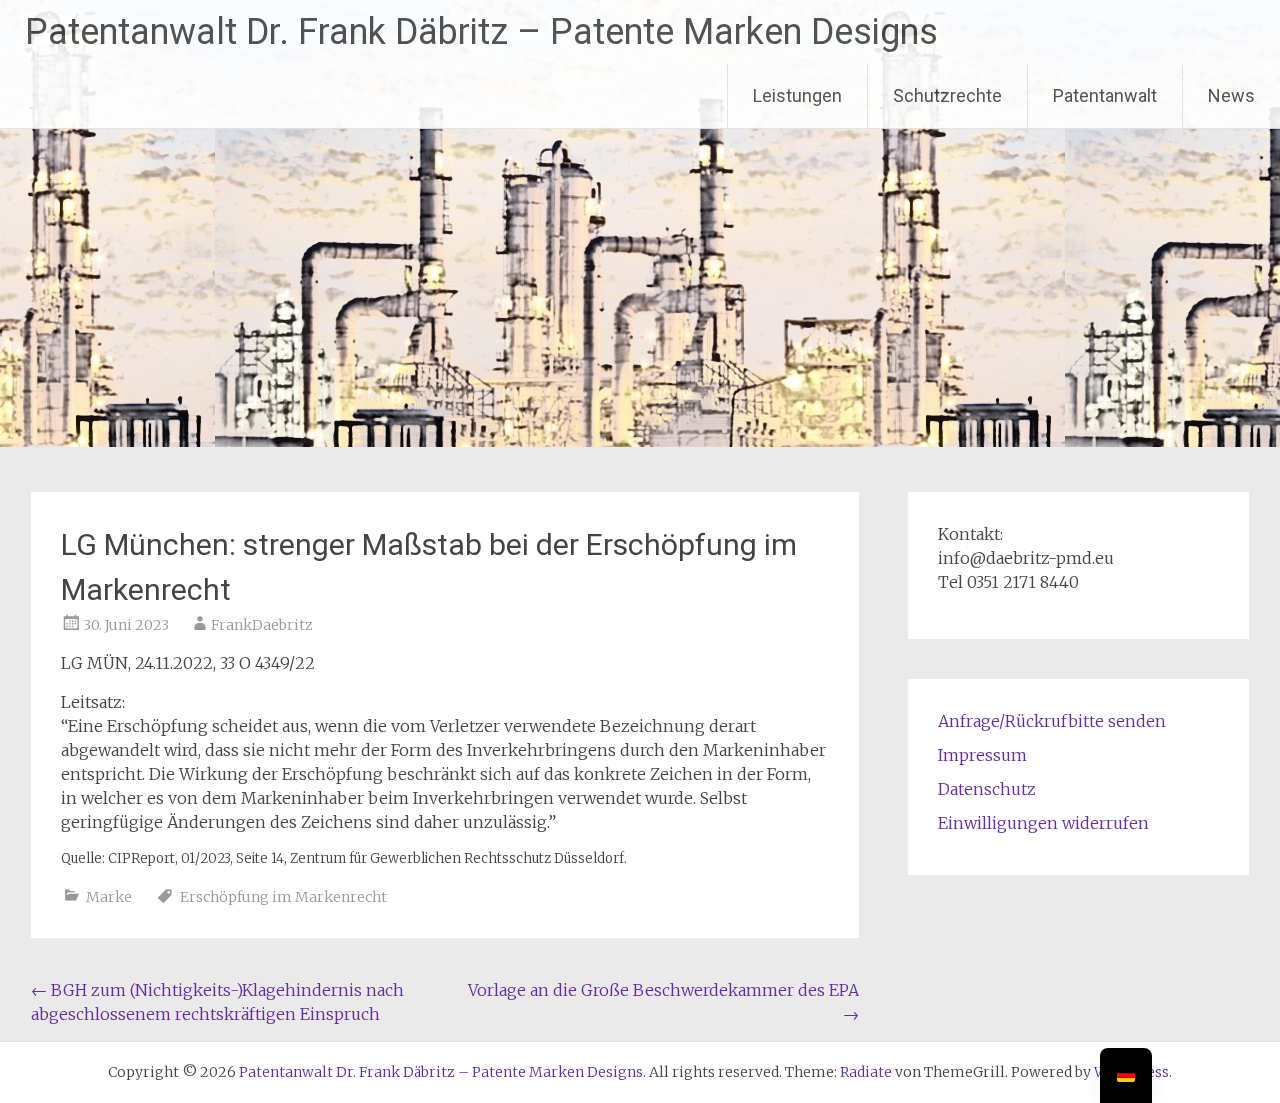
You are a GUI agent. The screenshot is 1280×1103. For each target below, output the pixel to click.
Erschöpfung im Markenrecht (283, 897)
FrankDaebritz (262, 625)
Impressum (982, 755)
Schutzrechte (947, 95)
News (1231, 95)
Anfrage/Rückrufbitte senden (1052, 721)
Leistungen (797, 95)
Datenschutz (987, 789)
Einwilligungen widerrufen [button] (1043, 823)
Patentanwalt (1105, 95)
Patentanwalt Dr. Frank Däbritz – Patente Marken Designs (481, 32)
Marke (109, 897)
